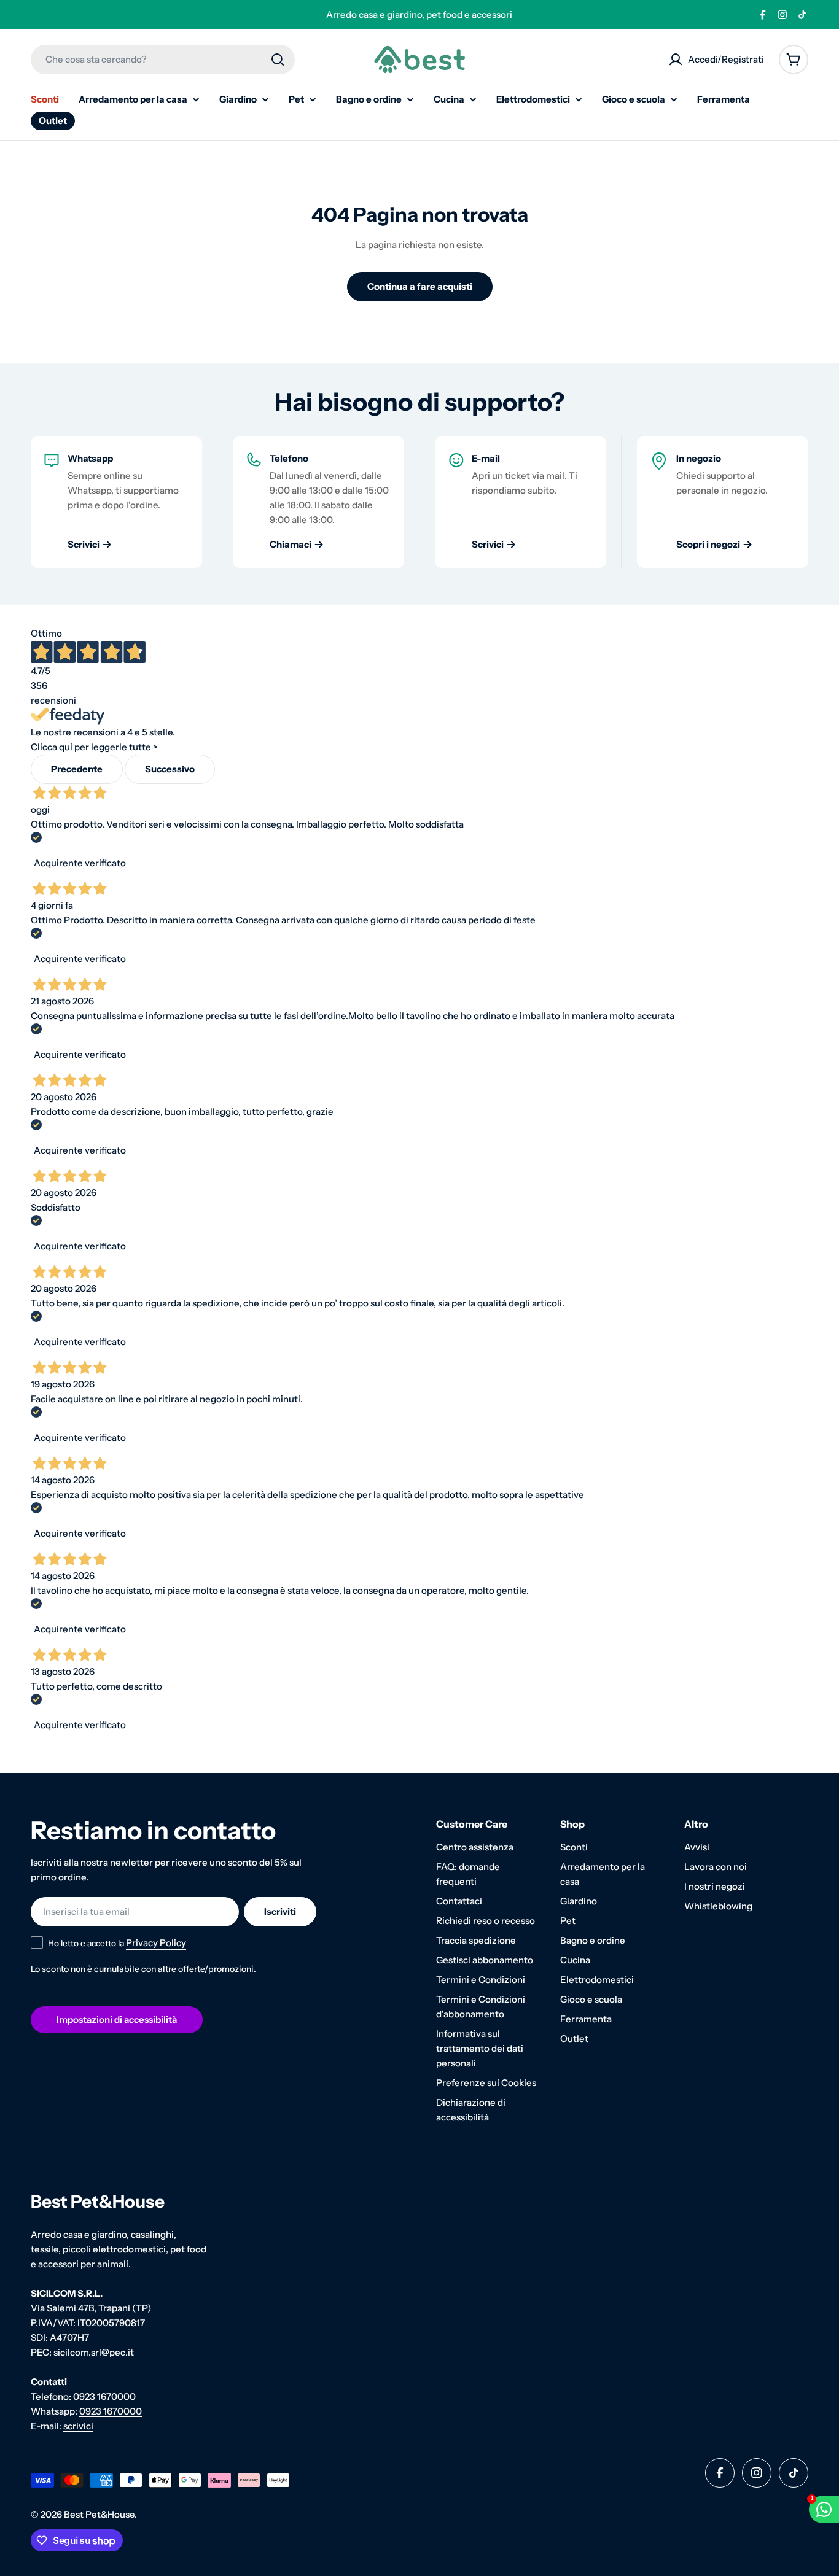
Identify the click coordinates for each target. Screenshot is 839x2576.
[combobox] (163, 60)
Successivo (170, 769)
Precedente (77, 769)
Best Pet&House (99, 2514)
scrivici (78, 2426)
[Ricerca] (278, 60)
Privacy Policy (156, 1943)
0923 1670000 (104, 2396)
